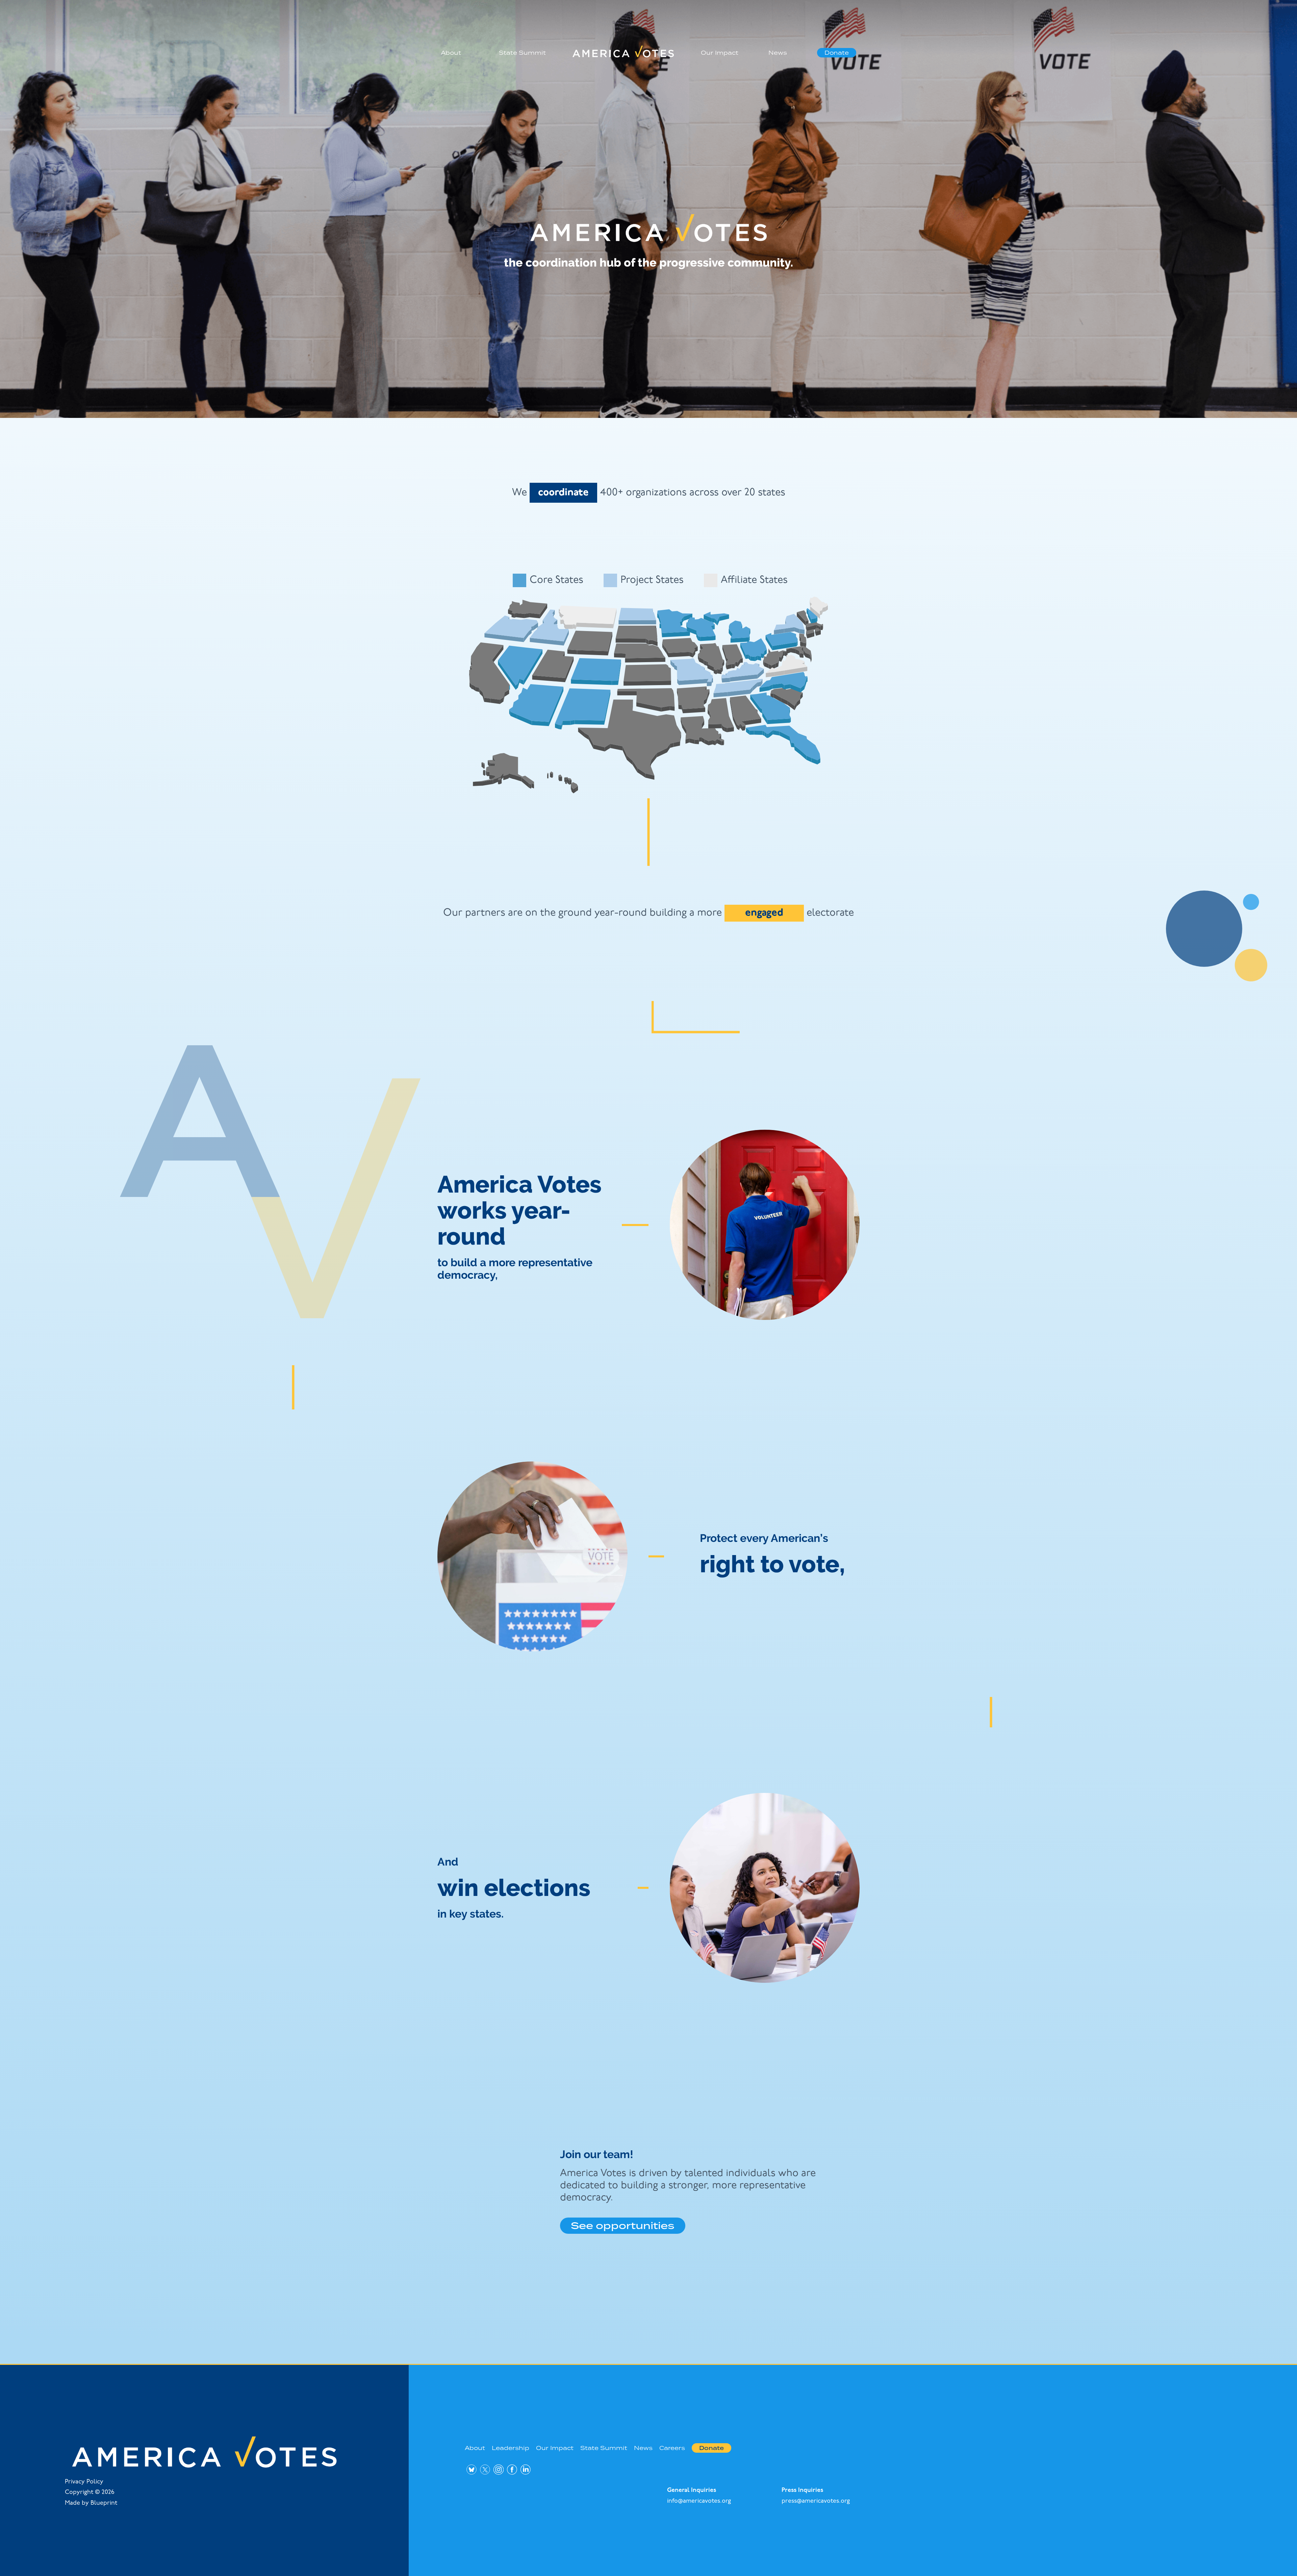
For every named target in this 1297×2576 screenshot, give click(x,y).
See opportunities (623, 2225)
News (778, 53)
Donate (837, 53)
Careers (672, 2448)
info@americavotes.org (699, 2501)
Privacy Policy (84, 2482)
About (451, 53)
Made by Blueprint (91, 2503)
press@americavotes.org (816, 2501)
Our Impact (720, 53)
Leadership (511, 2448)
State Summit (522, 53)
